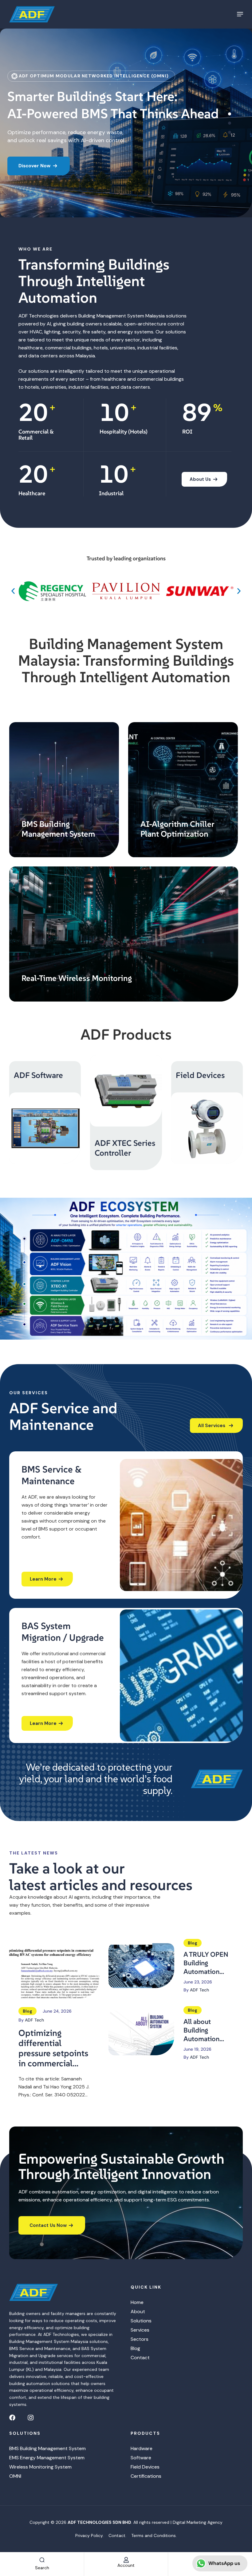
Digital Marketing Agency (198, 2522)
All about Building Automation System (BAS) (203, 2030)
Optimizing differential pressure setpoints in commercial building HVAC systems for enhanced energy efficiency (53, 2048)
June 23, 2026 (198, 1982)
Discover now (35, 174)
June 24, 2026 (57, 2011)
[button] (13, 591)
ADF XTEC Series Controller (125, 1148)
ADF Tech (34, 2020)
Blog (28, 2011)
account (126, 2565)
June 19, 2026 (197, 2049)
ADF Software (38, 1075)
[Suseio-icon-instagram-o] (31, 2417)
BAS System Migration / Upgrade (63, 1632)
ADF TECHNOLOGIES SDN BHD (99, 2522)
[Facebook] (12, 2417)
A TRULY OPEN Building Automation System (206, 1963)
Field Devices (200, 1075)
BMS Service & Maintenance (52, 1475)
